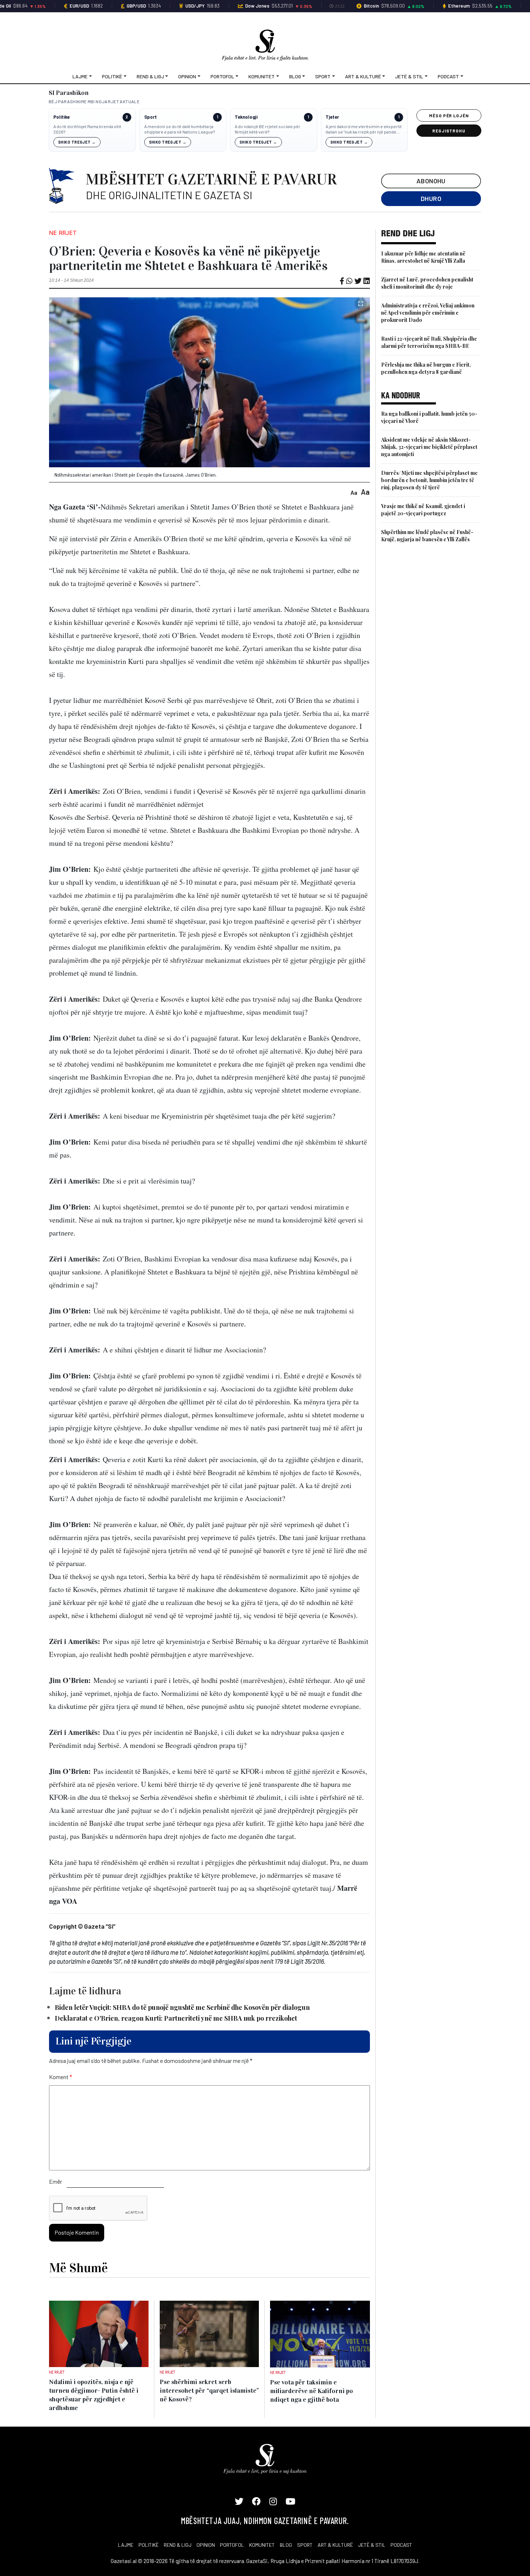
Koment (61, 2077)
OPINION (206, 2545)
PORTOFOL (232, 2545)
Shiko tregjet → (77, 142)
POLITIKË (149, 2545)
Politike (61, 117)
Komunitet (262, 76)
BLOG (286, 2545)
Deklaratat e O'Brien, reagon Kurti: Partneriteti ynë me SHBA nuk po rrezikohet (176, 2018)
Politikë (112, 76)
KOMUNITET (262, 2545)
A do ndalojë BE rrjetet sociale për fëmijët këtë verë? (268, 129)
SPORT (305, 2545)
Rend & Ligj (150, 76)
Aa (354, 492)
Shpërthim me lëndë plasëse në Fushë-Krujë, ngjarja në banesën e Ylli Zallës (427, 536)
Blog (295, 76)
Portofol (222, 76)
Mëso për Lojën (449, 115)
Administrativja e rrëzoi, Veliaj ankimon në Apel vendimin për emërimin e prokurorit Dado (428, 313)
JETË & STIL (372, 2545)
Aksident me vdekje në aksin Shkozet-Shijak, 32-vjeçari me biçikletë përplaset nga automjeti (429, 447)
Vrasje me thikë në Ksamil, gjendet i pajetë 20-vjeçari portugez (423, 510)
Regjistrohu (449, 131)
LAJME (126, 2545)
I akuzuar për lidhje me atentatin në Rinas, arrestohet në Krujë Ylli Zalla (423, 257)
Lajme (80, 76)
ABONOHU (431, 181)
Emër (56, 2181)
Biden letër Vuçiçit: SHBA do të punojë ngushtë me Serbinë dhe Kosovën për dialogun (182, 2007)
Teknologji (246, 117)
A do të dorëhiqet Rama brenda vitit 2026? (87, 129)
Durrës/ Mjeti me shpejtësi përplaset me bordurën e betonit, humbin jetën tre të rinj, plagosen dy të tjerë (429, 480)
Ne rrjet (63, 233)
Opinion (187, 76)
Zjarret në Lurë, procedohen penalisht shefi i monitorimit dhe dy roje (427, 283)
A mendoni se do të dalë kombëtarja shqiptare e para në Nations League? (180, 129)
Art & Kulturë (363, 76)
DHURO (431, 198)
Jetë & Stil (409, 76)
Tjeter (332, 117)
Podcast (448, 76)
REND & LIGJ (178, 2545)
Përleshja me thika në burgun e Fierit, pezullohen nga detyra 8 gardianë (426, 368)
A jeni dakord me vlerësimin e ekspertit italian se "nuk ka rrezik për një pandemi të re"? (364, 129)
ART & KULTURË (335, 2545)
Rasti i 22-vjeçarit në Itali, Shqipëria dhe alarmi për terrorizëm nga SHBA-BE (429, 342)
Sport (323, 76)
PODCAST (401, 2545)
